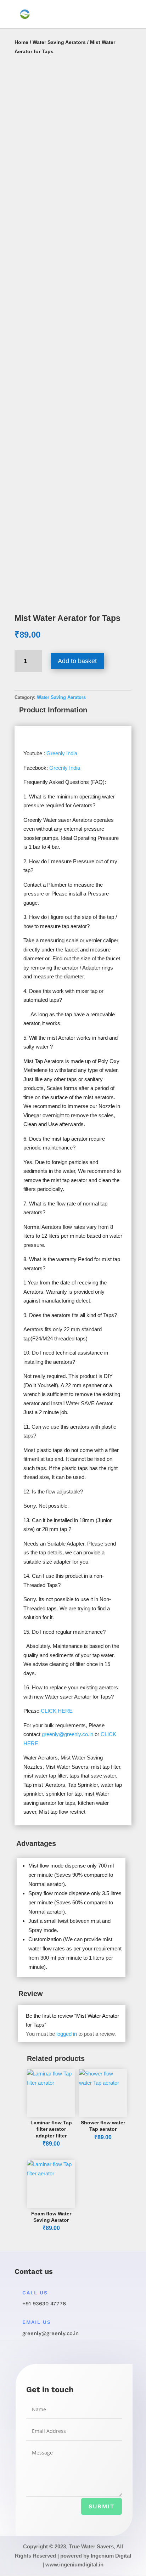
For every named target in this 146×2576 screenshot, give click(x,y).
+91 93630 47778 (44, 2304)
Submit (102, 2506)
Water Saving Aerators (59, 42)
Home (21, 42)
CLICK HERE (57, 1711)
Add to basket (77, 661)
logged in (67, 2034)
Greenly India (62, 753)
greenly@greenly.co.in (68, 1734)
